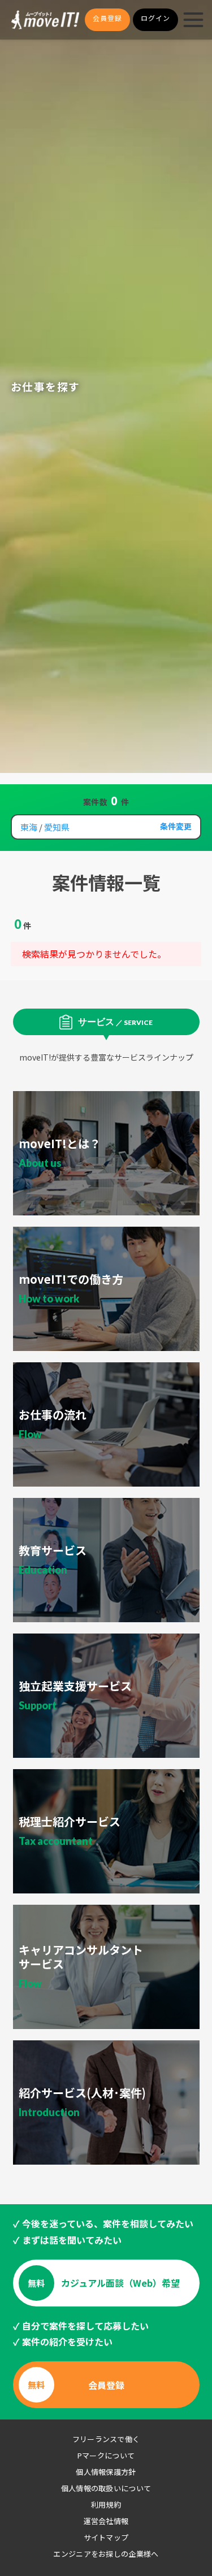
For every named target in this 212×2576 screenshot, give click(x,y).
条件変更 (176, 826)
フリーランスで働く (106, 2439)
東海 (29, 827)
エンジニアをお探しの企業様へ (106, 2554)
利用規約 (106, 2505)
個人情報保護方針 (106, 2472)
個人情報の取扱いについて (106, 2488)
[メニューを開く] (193, 20)
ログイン (155, 18)
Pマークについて (106, 2455)
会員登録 (107, 18)
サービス (115, 1021)
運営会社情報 (106, 2521)
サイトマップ (106, 2537)
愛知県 (57, 827)
